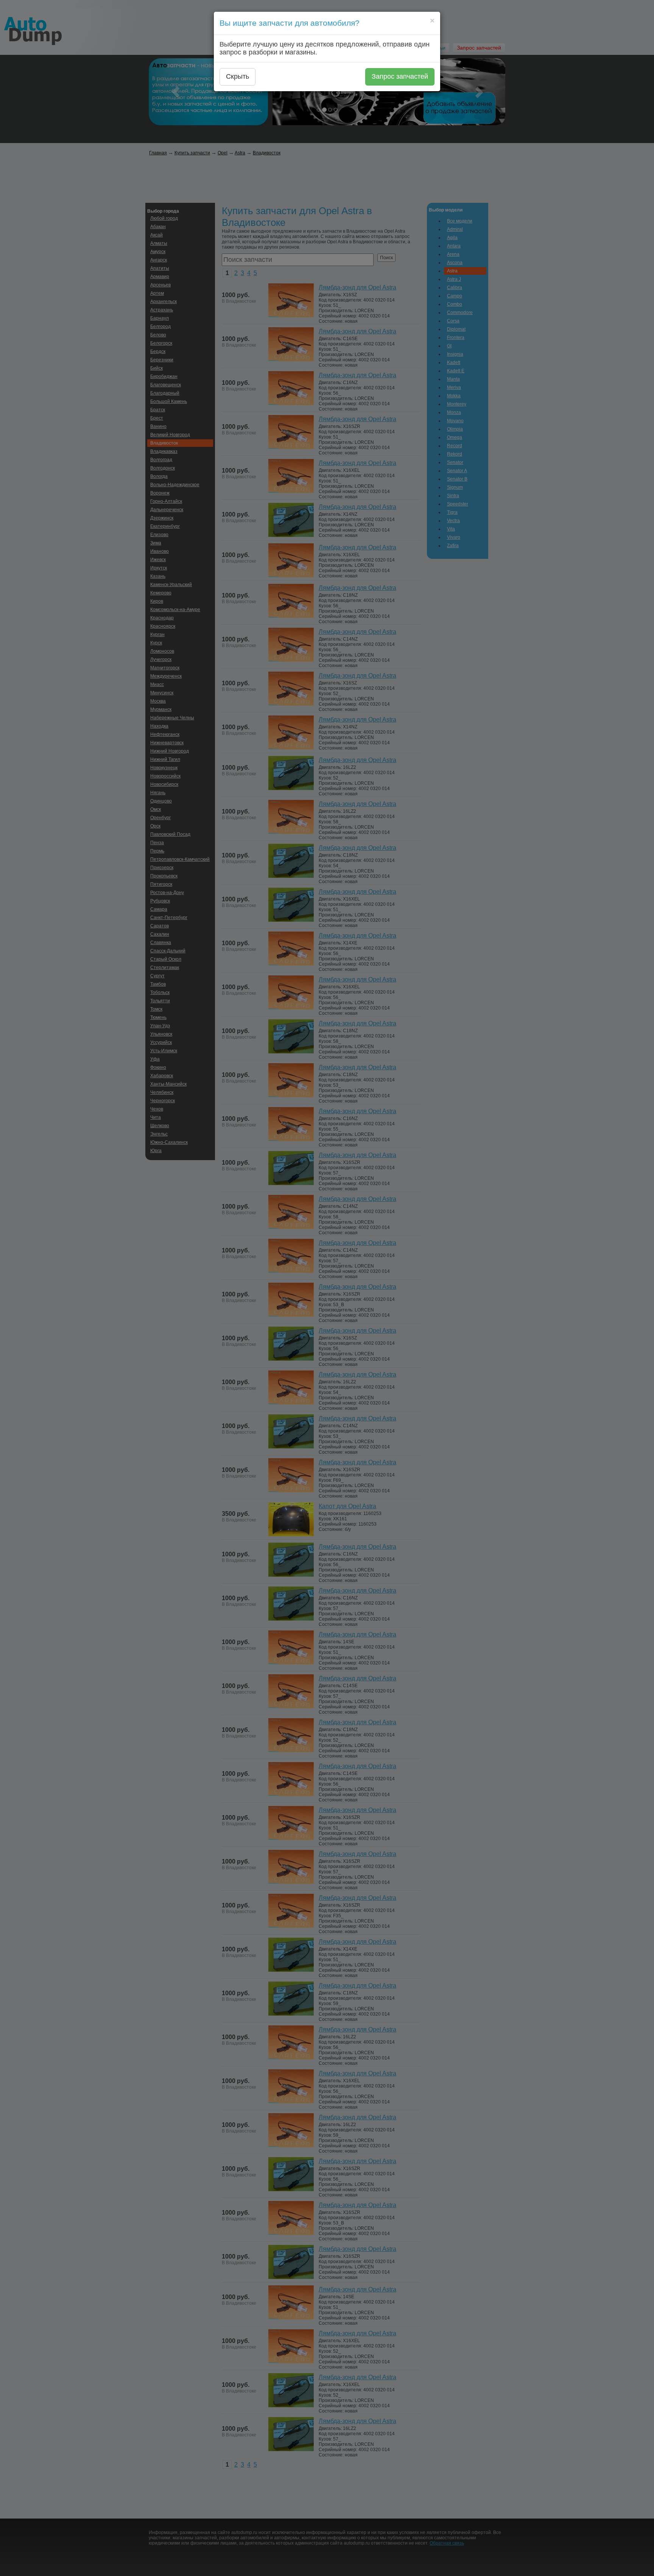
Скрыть (237, 76)
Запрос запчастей (400, 76)
